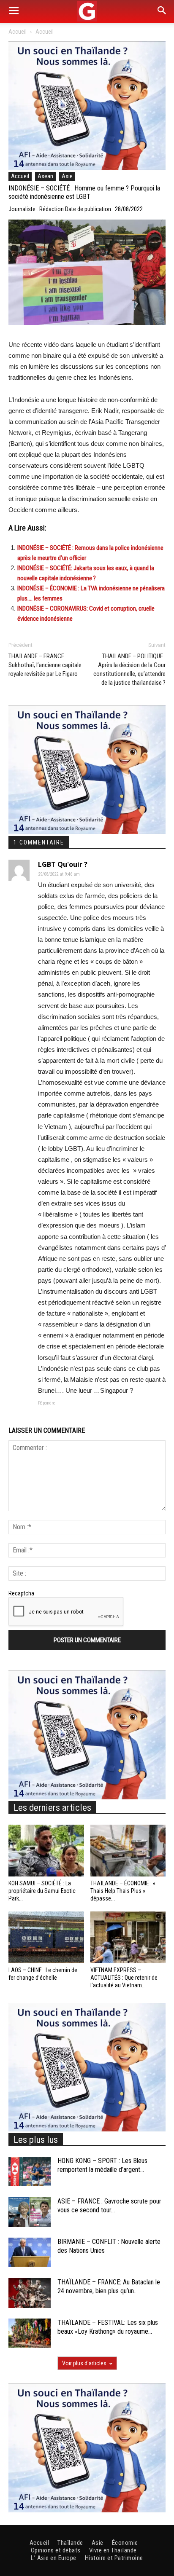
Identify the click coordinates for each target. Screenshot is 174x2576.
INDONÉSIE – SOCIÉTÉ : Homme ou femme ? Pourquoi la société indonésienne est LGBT (84, 193)
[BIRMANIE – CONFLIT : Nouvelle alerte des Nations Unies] (30, 2252)
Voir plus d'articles (84, 2363)
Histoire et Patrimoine (114, 2558)
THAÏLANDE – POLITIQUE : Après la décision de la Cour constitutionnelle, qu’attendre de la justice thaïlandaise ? (129, 669)
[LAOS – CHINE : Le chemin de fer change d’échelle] (46, 1937)
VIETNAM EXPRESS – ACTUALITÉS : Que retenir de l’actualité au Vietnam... (124, 1978)
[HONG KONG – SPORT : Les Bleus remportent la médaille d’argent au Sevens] (30, 2171)
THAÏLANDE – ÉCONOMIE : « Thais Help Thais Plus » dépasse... (123, 1891)
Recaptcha (21, 1593)
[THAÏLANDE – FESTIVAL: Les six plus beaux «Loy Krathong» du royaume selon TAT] (30, 2333)
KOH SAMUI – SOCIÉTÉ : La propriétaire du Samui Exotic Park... (42, 1891)
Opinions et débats (56, 2550)
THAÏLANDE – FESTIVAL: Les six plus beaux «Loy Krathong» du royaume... (108, 2327)
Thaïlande (70, 2543)
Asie (67, 176)
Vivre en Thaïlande (113, 2550)
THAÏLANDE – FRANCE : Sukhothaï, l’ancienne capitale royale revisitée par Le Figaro (45, 665)
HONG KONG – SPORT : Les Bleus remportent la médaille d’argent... (102, 2165)
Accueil (18, 32)
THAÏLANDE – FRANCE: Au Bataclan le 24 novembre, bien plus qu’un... (109, 2287)
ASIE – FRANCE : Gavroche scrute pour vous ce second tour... (109, 2206)
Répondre (47, 1403)
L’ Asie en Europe (54, 2558)
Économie (125, 2543)
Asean (45, 176)
